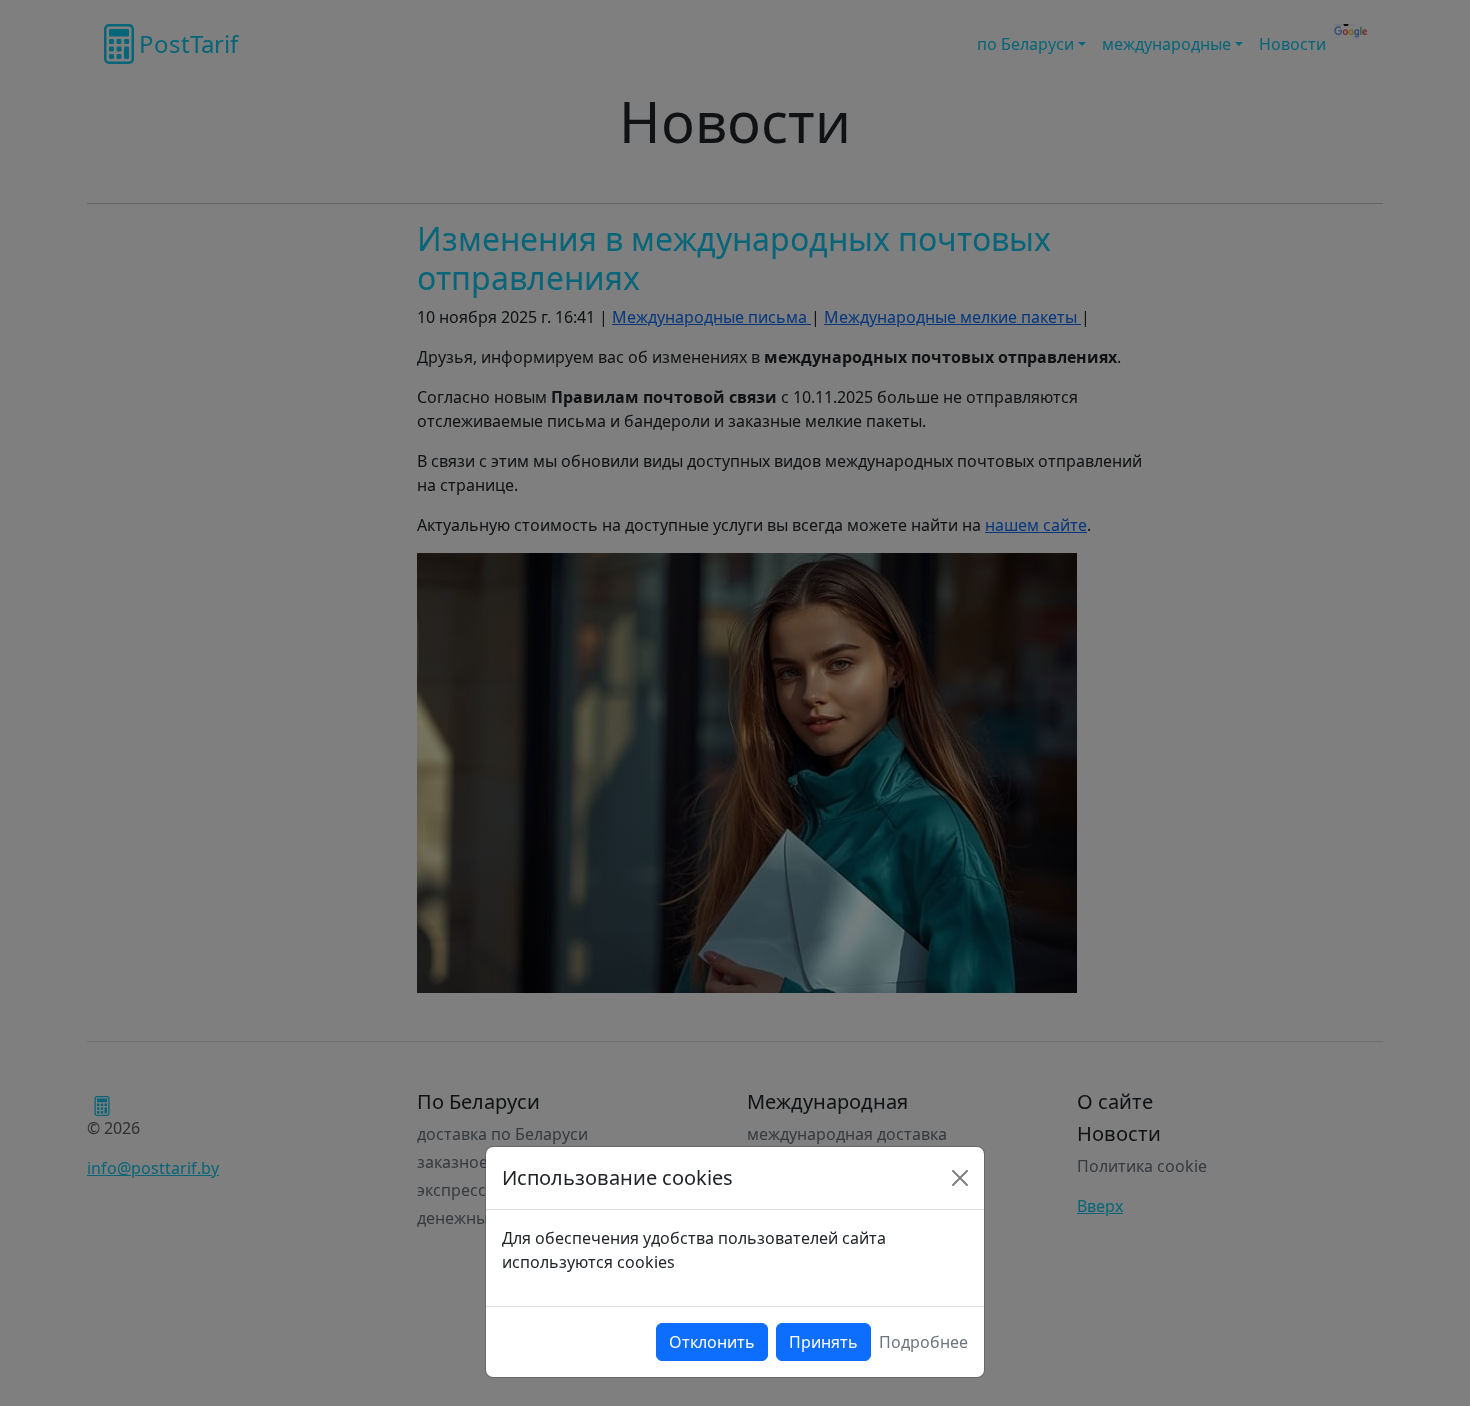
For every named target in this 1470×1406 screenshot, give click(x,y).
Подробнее (923, 1342)
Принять (823, 1342)
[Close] (960, 1178)
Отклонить (712, 1342)
